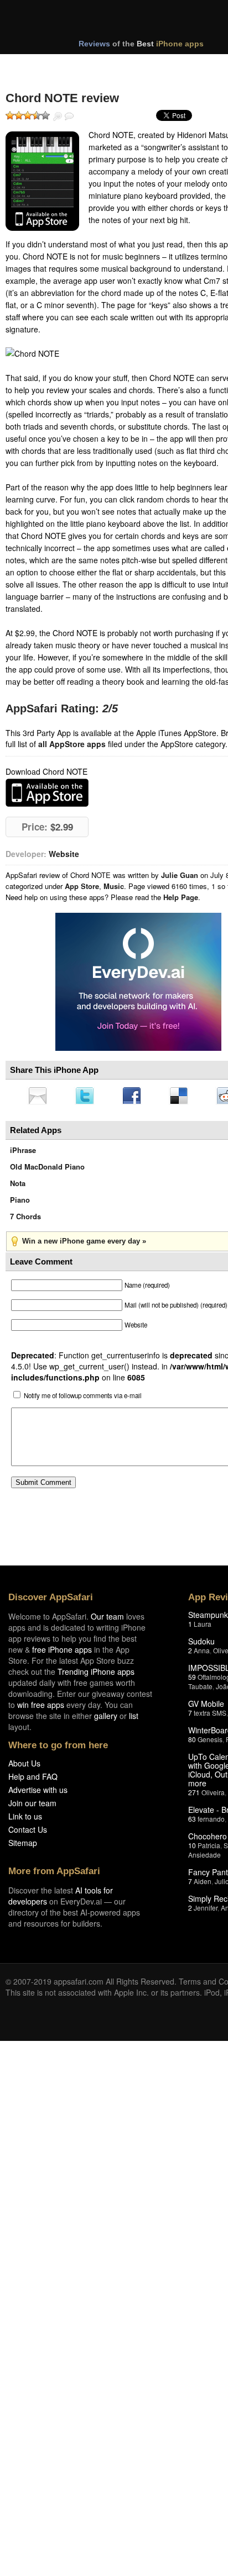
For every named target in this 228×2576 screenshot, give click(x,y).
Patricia (209, 1848)
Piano (20, 1203)
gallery (106, 1719)
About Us (24, 1766)
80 (192, 1742)
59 (192, 1680)
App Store (82, 886)
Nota (18, 1186)
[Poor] (19, 115)
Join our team (32, 1806)
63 (192, 1822)
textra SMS (210, 1716)
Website (64, 854)
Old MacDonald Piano (47, 1170)
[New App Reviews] (37, 65)
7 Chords (25, 1220)
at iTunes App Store (47, 793)
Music (114, 886)
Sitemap (23, 1846)
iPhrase (23, 1153)
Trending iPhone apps (96, 1675)
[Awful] (10, 115)
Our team (107, 1620)
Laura (203, 1627)
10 (192, 1848)
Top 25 (94, 65)
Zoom (58, 117)
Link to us (25, 1819)
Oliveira (213, 1795)
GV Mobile (206, 1707)
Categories (150, 65)
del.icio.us (184, 1097)
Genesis (210, 1742)
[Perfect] (45, 115)
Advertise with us (38, 1793)
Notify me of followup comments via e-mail (83, 1399)
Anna (202, 1654)
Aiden (203, 1884)
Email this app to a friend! (38, 1097)
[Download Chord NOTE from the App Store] (42, 181)
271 (194, 1795)
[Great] (37, 115)
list (134, 1719)
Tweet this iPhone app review (87, 1097)
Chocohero (208, 1839)
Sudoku (201, 1644)
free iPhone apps (62, 1653)
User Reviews (69, 117)
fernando (211, 1822)
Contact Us (28, 1833)
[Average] (28, 115)
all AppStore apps (72, 744)
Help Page (181, 897)
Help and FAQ (33, 1780)
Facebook (136, 1097)
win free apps (41, 1708)
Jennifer (206, 1911)
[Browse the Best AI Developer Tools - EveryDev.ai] (138, 983)
